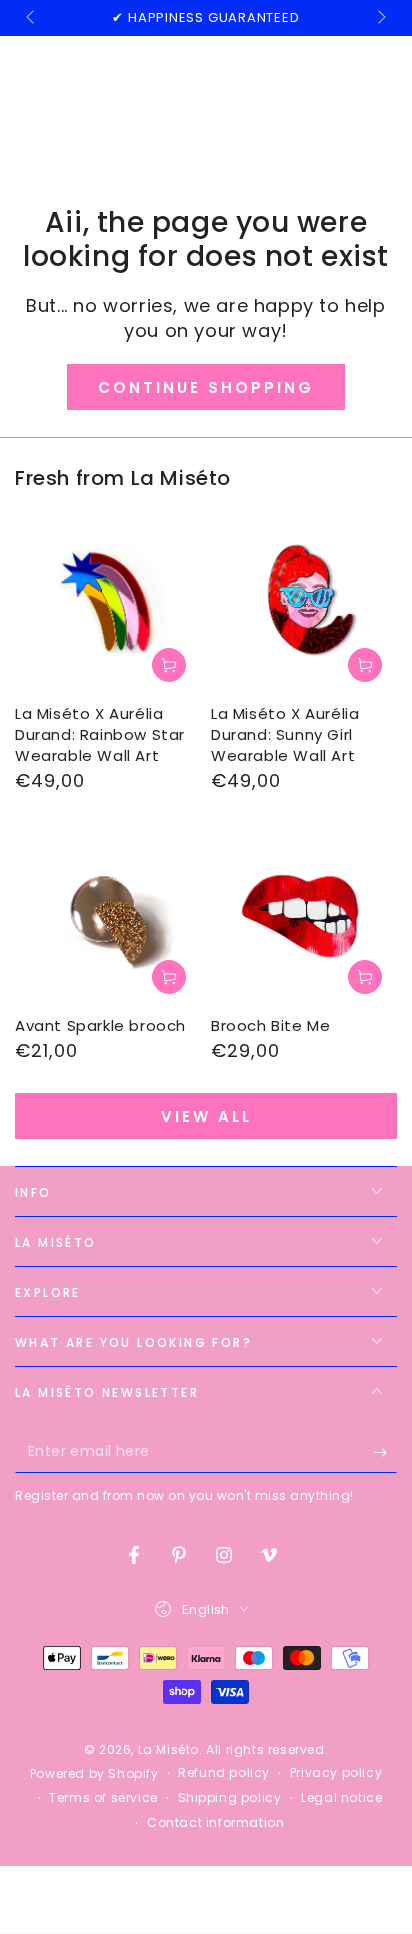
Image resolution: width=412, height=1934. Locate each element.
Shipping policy (230, 1798)
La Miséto (168, 1749)
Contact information (215, 1823)
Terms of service (103, 1798)
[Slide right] (380, 18)
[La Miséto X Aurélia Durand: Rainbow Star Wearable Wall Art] (108, 604)
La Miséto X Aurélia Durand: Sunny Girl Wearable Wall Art (285, 734)
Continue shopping (206, 387)
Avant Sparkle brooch (100, 1025)
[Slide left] (32, 18)
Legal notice (341, 1798)
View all (206, 1116)
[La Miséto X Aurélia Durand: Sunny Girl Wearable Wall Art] (304, 604)
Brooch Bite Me (270, 1025)
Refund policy (224, 1773)
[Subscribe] (385, 1453)
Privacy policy (336, 1773)
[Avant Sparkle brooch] (108, 916)
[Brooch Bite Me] (304, 916)
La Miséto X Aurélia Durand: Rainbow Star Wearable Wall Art (100, 734)
